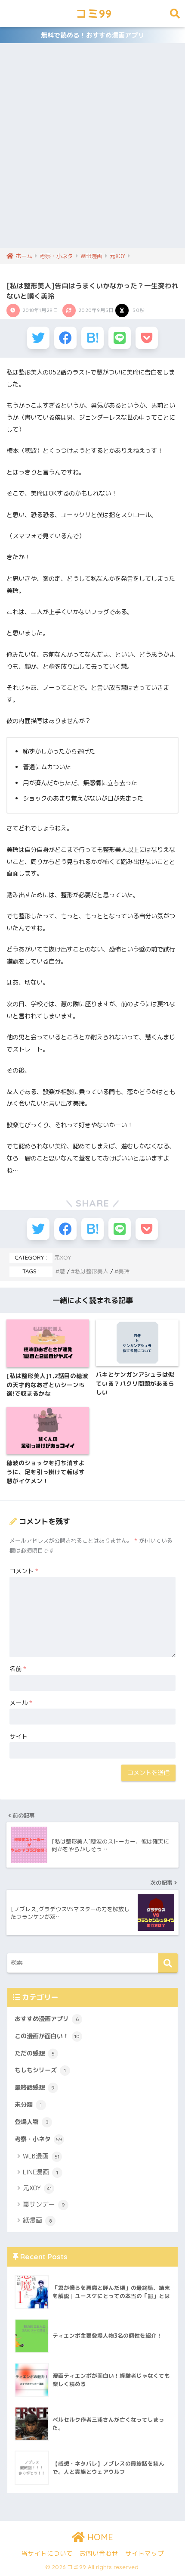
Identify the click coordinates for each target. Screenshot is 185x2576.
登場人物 (32, 2122)
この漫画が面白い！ (47, 2036)
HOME (99, 2537)
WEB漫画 (41, 2156)
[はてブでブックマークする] (92, 338)
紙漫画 (37, 2220)
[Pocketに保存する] (147, 338)
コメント (24, 1571)
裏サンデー (44, 2204)
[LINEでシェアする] (120, 338)
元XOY (63, 1257)
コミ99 (94, 13)
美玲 (124, 1271)
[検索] (168, 1963)
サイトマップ (145, 2553)
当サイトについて (47, 2553)
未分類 (28, 2105)
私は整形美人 (92, 1271)
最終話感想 (35, 2087)
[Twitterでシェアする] (38, 338)
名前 (18, 1669)
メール (21, 1703)
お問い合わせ (99, 2553)
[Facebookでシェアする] (65, 338)
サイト (18, 1737)
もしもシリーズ (40, 2070)
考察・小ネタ (39, 2139)
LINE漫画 (40, 2172)
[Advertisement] (92, 151)
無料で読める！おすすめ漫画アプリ (92, 35)
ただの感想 (35, 2053)
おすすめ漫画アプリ (47, 2019)
